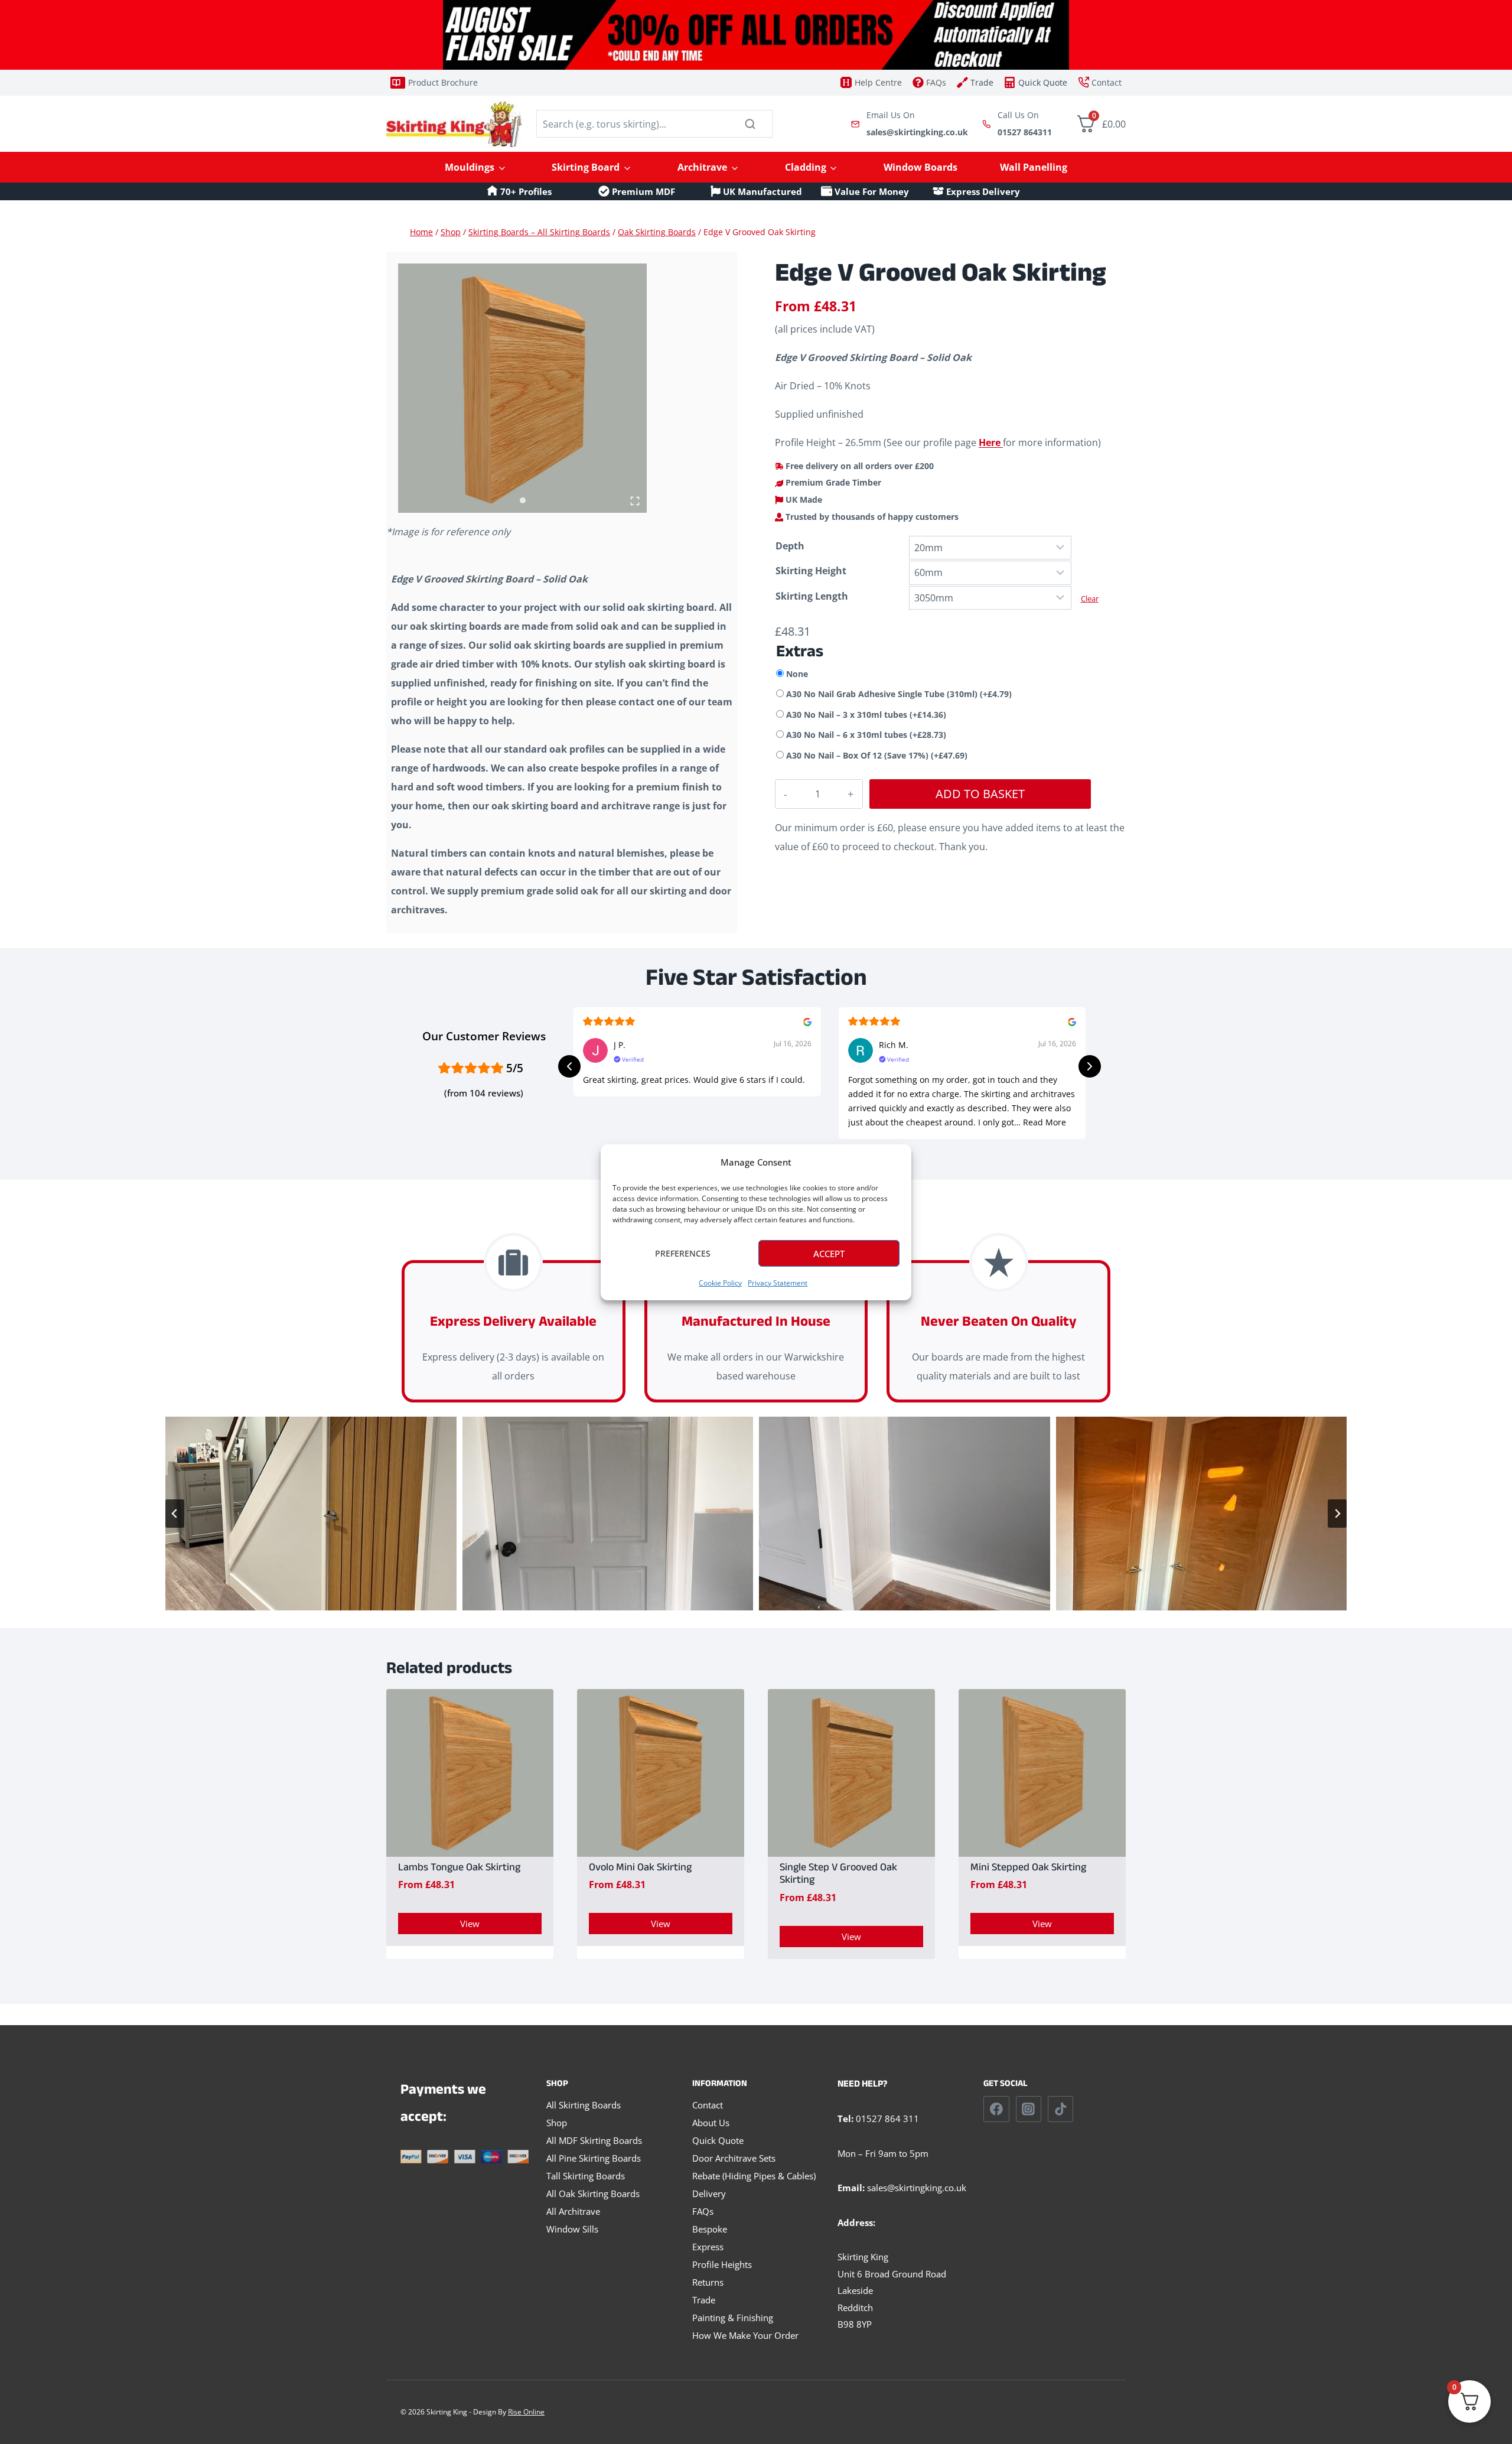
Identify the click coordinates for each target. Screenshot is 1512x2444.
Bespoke (710, 2229)
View (470, 1924)
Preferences (683, 1253)
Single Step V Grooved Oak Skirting (838, 1875)
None (797, 674)
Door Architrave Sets (734, 2158)
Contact (708, 2105)
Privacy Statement (778, 1283)
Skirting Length (812, 596)
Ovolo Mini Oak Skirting (640, 1869)
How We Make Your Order (745, 2335)
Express (708, 2247)
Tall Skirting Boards (586, 2176)
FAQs (703, 2211)
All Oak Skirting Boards (593, 2194)
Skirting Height (811, 571)
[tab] (523, 500)
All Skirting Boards (584, 2105)
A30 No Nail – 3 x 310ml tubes (866, 715)
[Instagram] (1029, 2109)
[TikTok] (1061, 2109)
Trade (704, 2300)
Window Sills (572, 2229)
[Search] (750, 124)
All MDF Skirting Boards (594, 2140)
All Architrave (573, 2211)
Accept (829, 1253)
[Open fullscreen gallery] (635, 501)
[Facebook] (996, 2109)
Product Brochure (443, 82)
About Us (711, 2123)
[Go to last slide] (175, 1514)
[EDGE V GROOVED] (522, 388)
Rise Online (526, 2412)
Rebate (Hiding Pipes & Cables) (754, 2176)
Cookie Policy (720, 1283)
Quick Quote (718, 2140)
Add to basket (980, 794)
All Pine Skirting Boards (594, 2158)
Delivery (709, 2194)
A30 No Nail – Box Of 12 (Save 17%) (877, 755)
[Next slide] (1337, 1514)
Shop (557, 2123)
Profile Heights (722, 2264)
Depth (790, 546)
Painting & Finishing (733, 2318)
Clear (1090, 598)
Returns (708, 2282)
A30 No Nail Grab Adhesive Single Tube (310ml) (899, 694)
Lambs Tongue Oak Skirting (459, 1869)
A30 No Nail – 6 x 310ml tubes (866, 735)
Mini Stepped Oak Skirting (1028, 1869)
